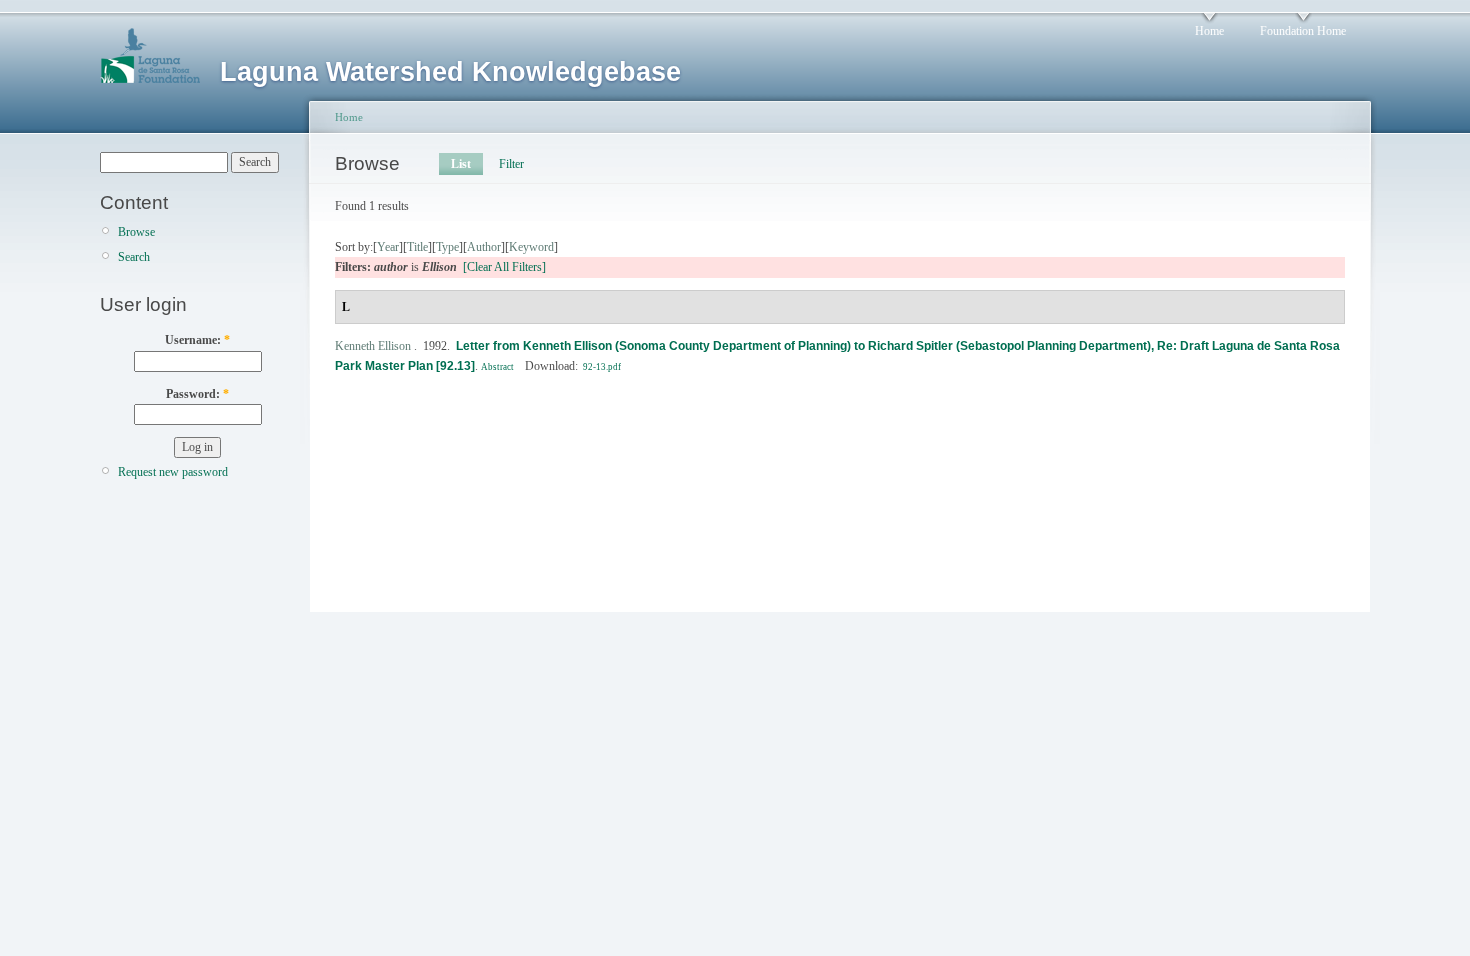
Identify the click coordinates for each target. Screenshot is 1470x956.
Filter (511, 164)
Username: (197, 340)
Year (388, 247)
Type (447, 247)
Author (484, 247)
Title (417, 247)
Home (1209, 31)
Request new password (173, 472)
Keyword (531, 247)
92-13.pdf (602, 367)
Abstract (497, 367)
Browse (136, 232)
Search (134, 257)
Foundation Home (1303, 31)
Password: (197, 394)
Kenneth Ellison (373, 346)
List (461, 164)
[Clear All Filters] (504, 267)
